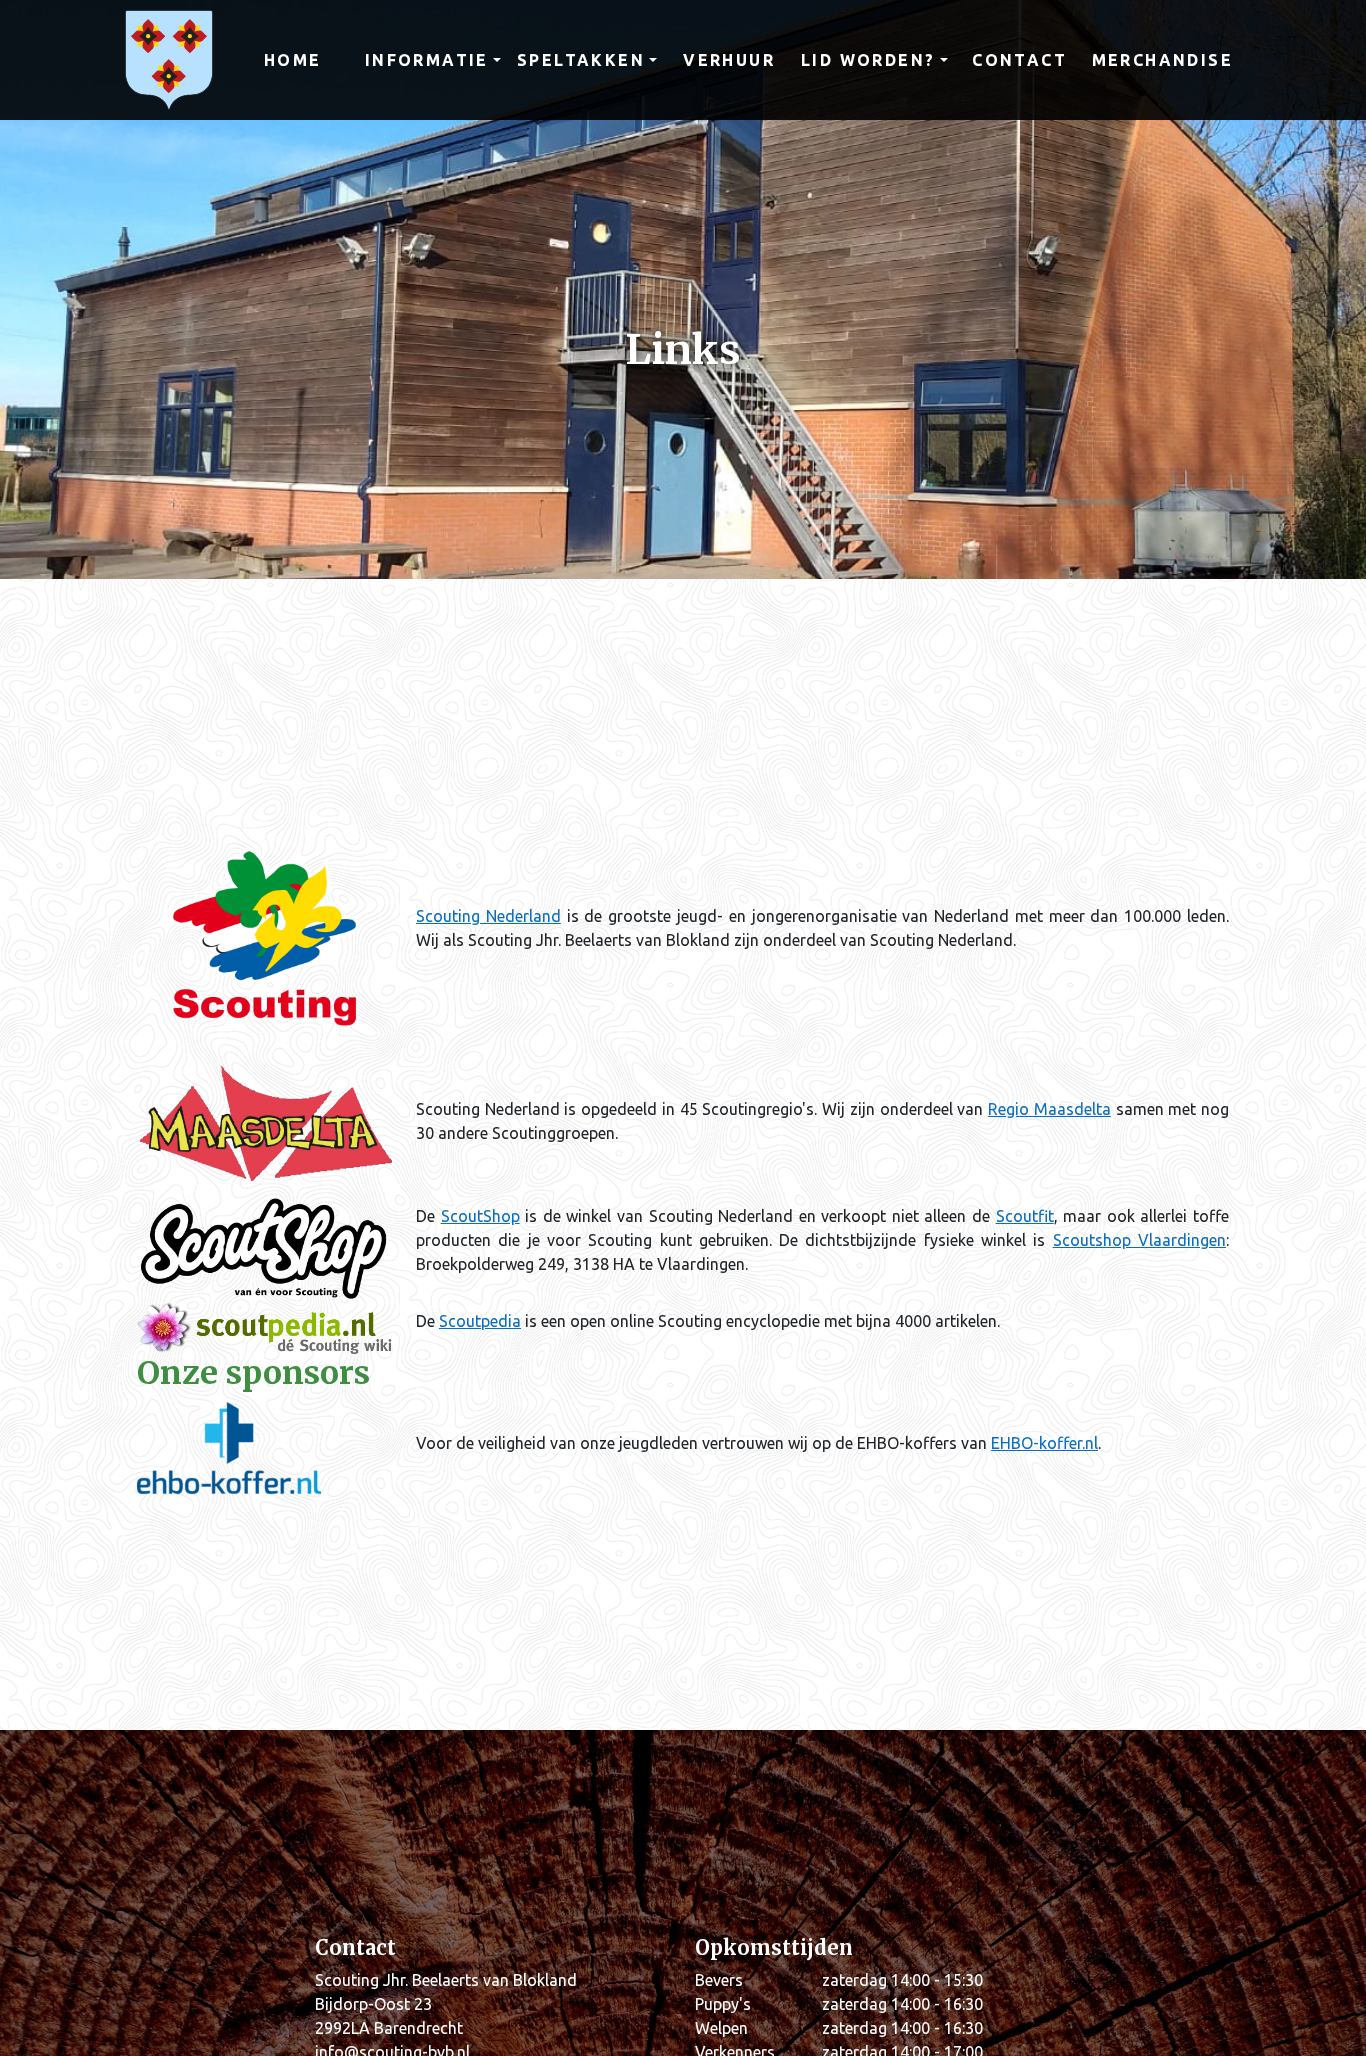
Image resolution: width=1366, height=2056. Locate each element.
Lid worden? (868, 60)
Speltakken (581, 60)
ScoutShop (480, 1216)
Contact (1019, 60)
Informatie (427, 60)
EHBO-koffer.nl (1044, 1443)
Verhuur (729, 60)
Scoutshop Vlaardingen (1139, 1240)
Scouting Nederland (488, 916)
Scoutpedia (480, 1321)
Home (293, 60)
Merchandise (1162, 60)
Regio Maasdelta (1049, 1109)
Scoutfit (1025, 1216)
